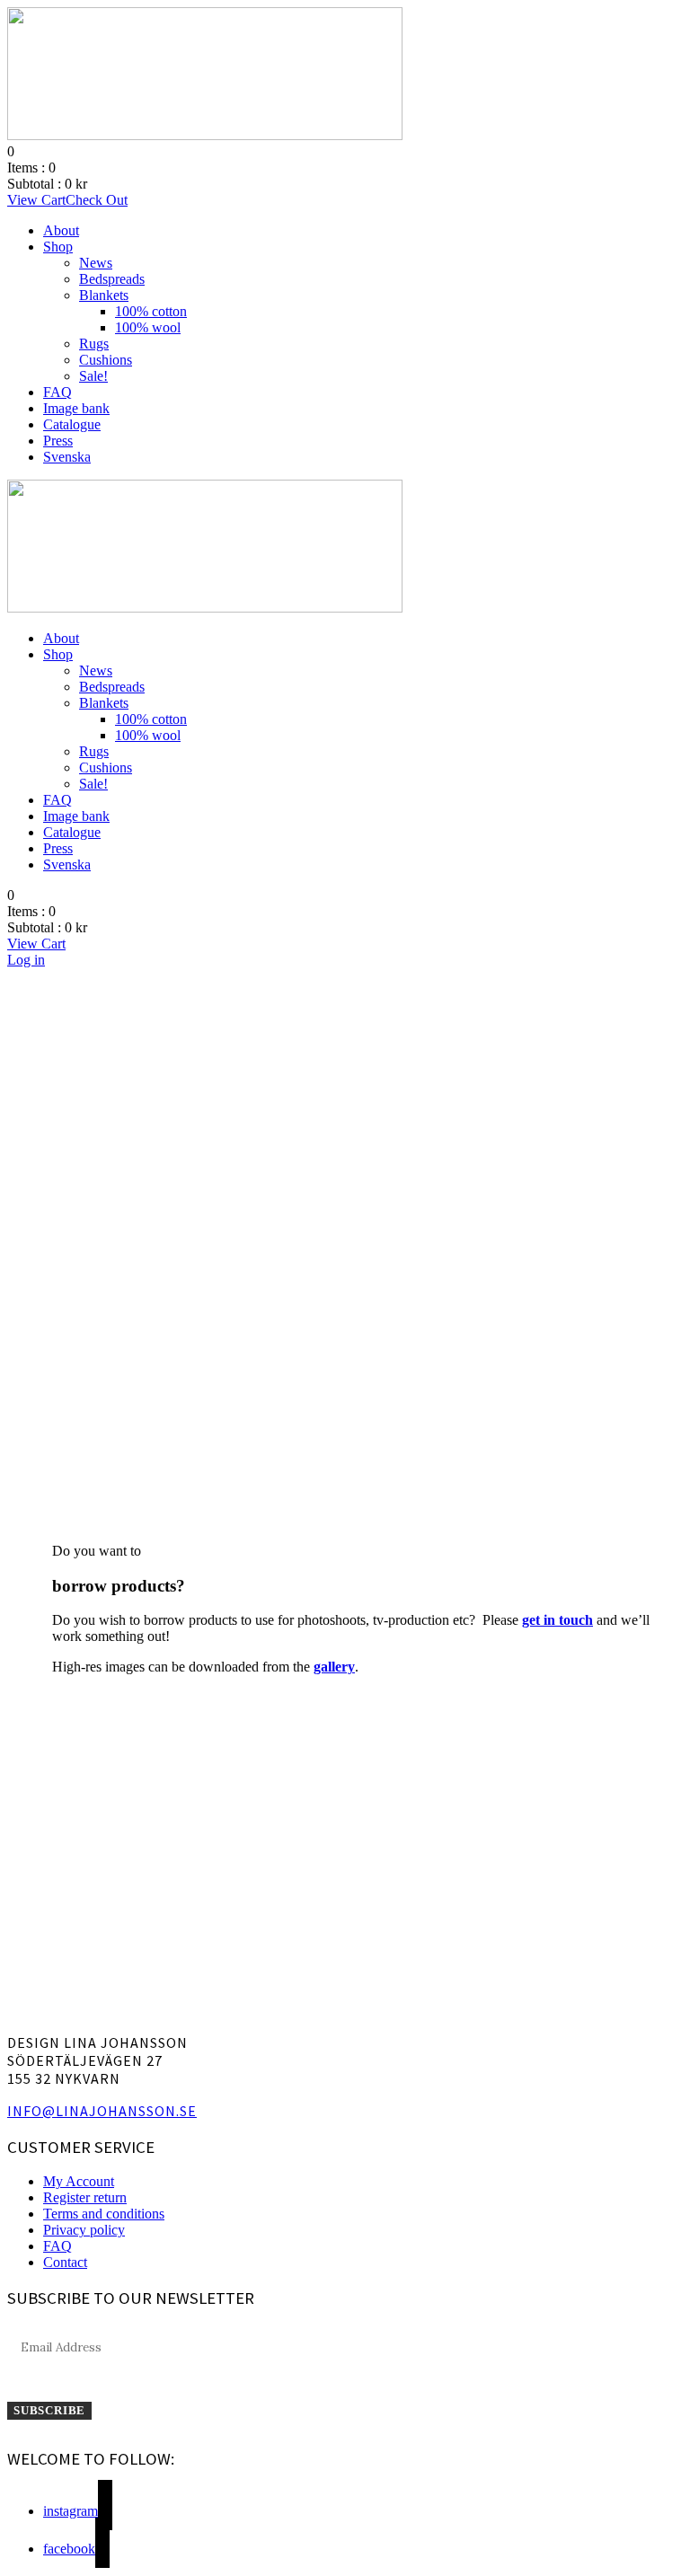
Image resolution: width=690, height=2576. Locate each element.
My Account (79, 2181)
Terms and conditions (104, 2214)
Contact (65, 2262)
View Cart (36, 200)
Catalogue (72, 424)
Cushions (106, 360)
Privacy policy (84, 2230)
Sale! (93, 376)
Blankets (104, 295)
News (96, 263)
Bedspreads (112, 279)
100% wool (148, 327)
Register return (85, 2197)
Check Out (97, 200)
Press (58, 441)
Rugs (94, 344)
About (61, 230)
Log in (26, 960)
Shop (58, 247)
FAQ (57, 392)
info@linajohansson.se (102, 2111)
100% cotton (151, 311)
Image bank (76, 408)
